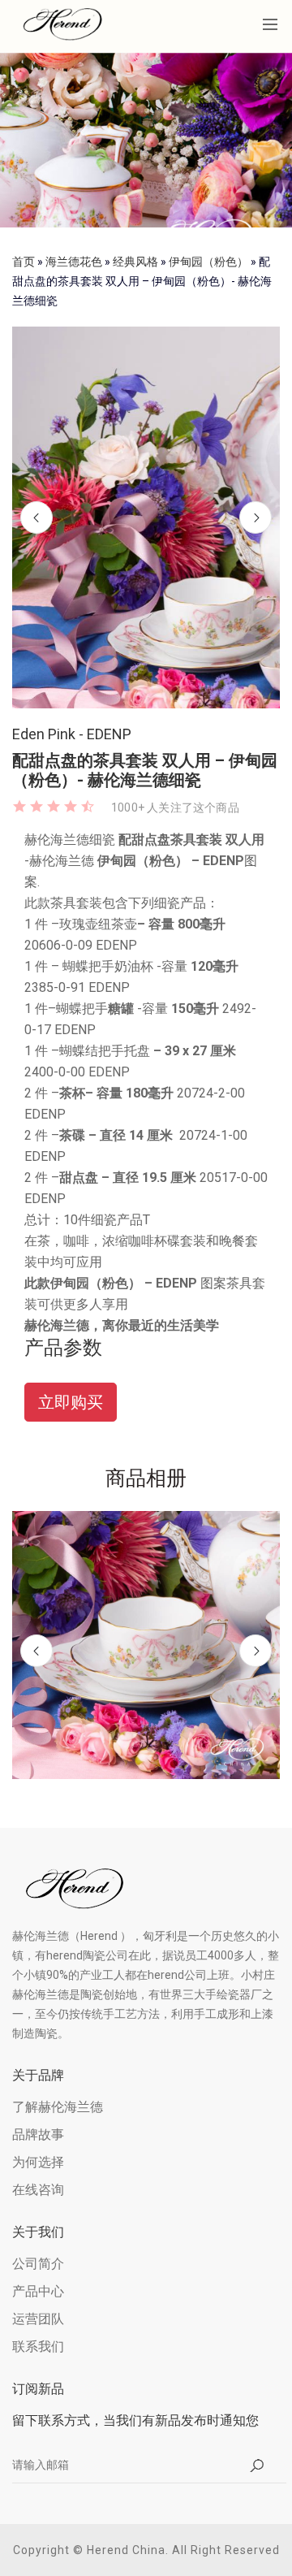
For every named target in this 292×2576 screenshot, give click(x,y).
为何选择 (38, 2162)
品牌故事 (38, 2134)
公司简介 (38, 2264)
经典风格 (135, 262)
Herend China (126, 2550)
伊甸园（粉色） (208, 262)
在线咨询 (38, 2190)
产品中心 (38, 2291)
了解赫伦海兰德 (58, 2107)
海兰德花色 (74, 262)
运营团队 (38, 2319)
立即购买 (71, 1402)
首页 (24, 262)
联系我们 (38, 2347)
